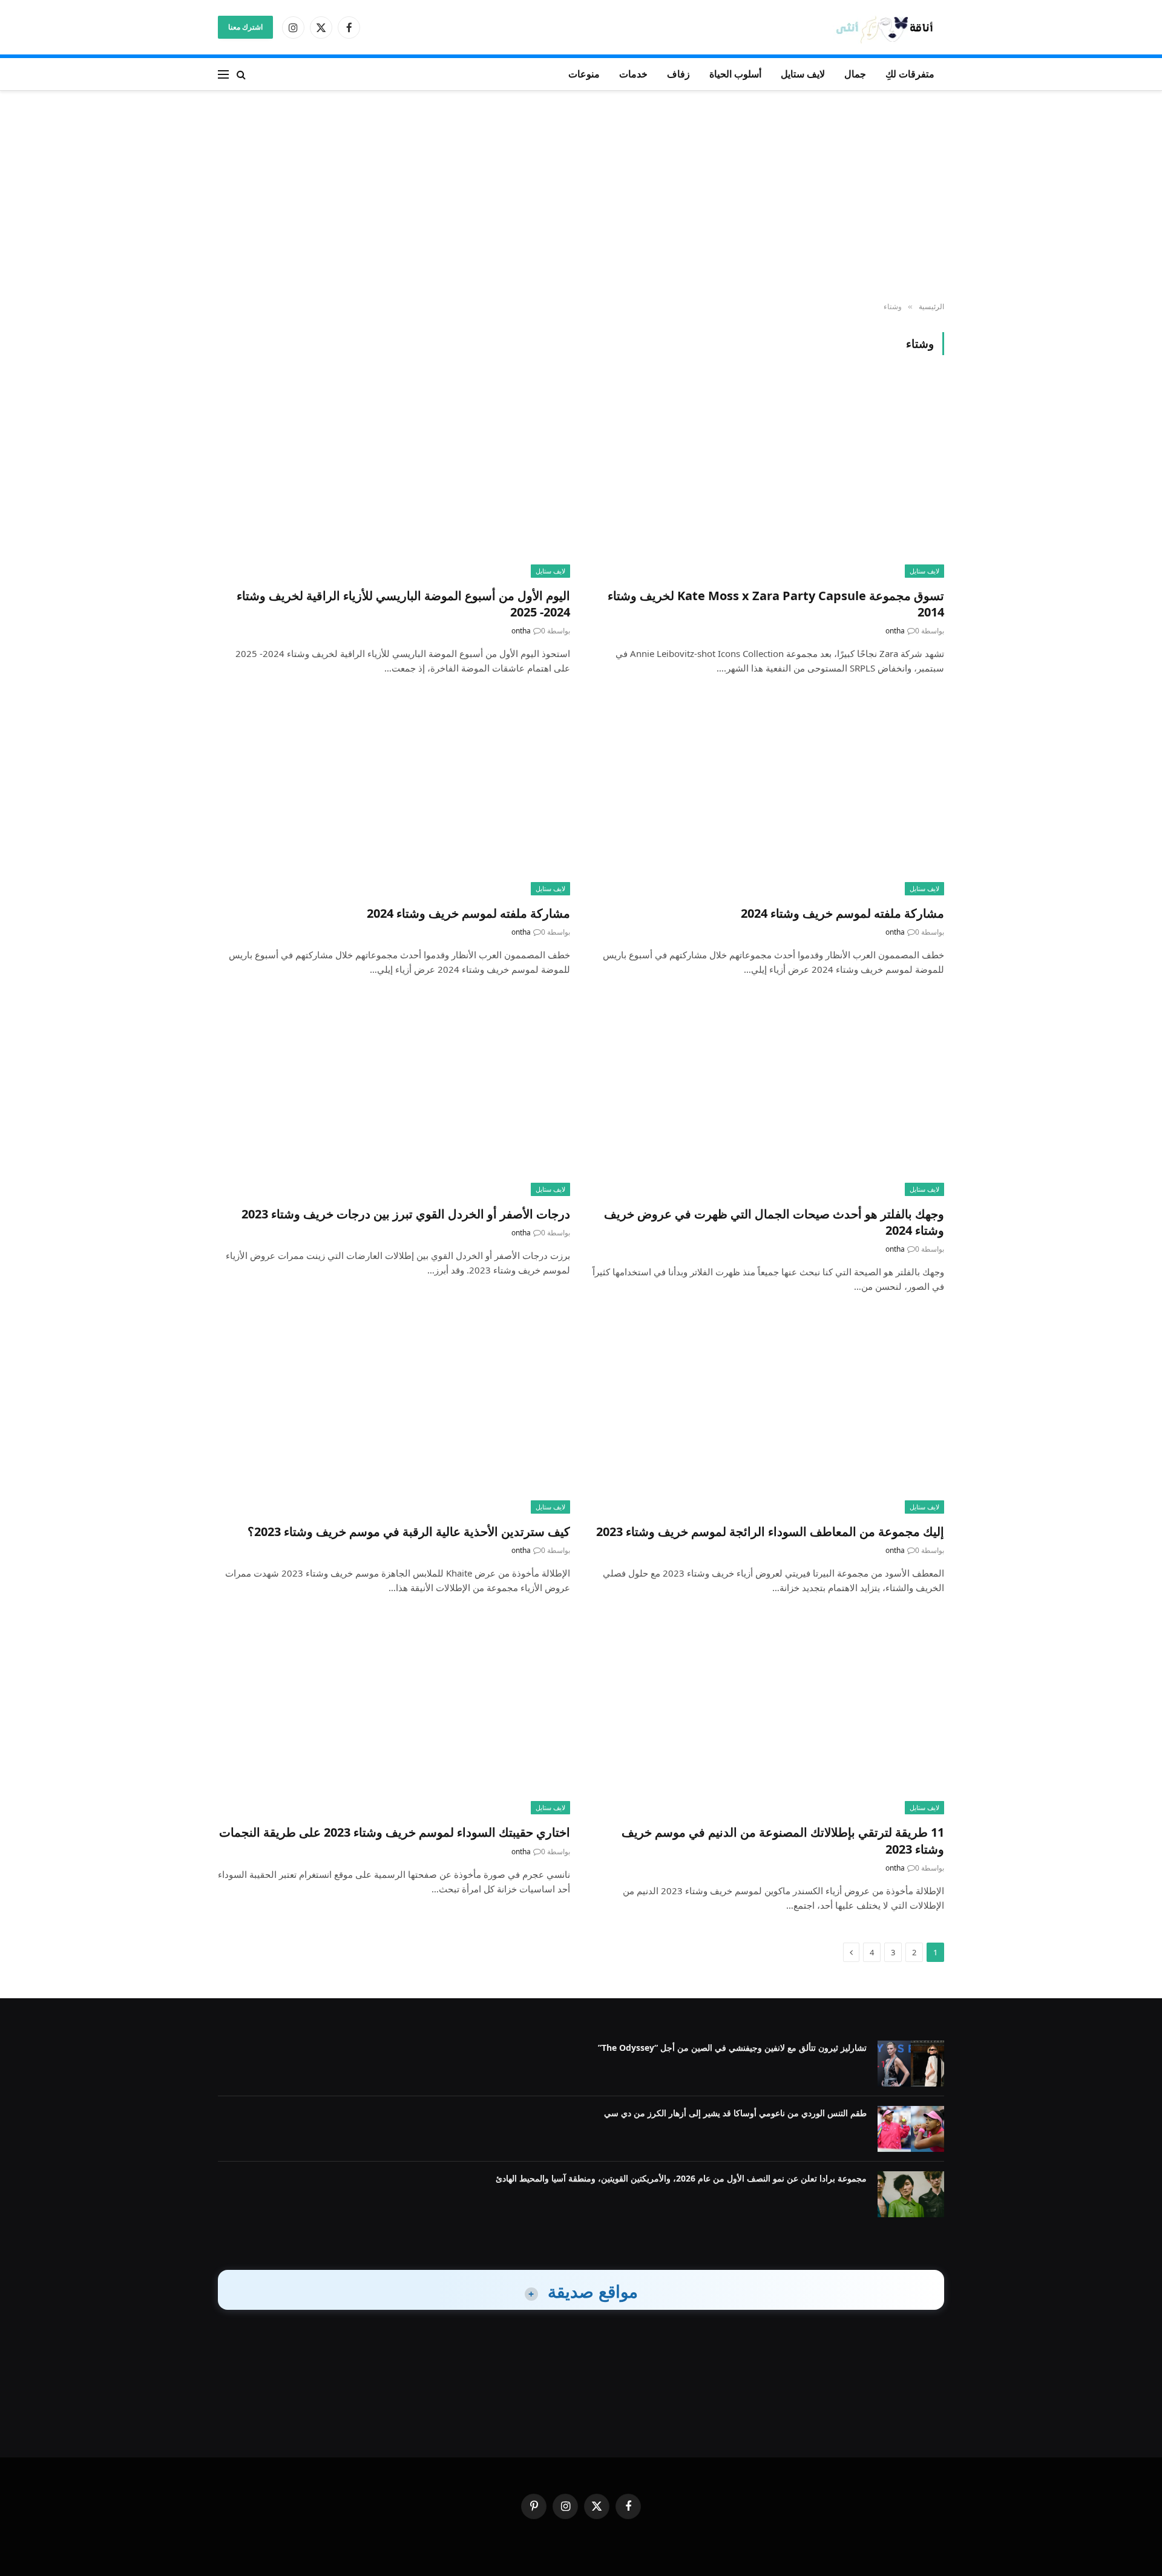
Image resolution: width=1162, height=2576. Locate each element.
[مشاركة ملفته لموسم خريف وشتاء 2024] (768, 796)
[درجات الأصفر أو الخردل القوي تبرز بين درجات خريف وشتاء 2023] (394, 1097)
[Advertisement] (581, 197)
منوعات (584, 74)
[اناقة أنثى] (888, 28)
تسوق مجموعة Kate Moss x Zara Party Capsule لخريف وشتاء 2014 (776, 604)
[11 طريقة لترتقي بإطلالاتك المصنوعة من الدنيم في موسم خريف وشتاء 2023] (768, 1715)
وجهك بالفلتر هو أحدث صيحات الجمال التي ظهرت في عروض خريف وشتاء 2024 (774, 1222)
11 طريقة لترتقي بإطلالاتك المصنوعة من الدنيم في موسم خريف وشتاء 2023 (783, 1840)
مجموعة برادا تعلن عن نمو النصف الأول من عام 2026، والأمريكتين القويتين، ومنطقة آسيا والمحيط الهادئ (681, 2178)
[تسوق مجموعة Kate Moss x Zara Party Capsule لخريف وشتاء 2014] (768, 478)
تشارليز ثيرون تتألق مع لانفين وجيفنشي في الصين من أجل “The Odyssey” (732, 2048)
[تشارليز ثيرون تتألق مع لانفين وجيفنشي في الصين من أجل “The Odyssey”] (911, 2064)
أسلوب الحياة (735, 74)
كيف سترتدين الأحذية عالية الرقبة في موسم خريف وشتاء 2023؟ (409, 1532)
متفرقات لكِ (910, 74)
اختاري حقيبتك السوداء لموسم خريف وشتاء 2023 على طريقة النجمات (395, 1832)
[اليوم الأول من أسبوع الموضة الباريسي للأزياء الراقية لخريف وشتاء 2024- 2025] (394, 478)
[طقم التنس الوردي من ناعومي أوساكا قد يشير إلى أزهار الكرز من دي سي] (911, 2129)
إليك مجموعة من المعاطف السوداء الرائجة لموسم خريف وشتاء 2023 (770, 1532)
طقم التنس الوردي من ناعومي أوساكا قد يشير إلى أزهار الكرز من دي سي (735, 2113)
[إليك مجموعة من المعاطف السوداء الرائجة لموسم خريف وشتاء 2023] (768, 1414)
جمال (855, 74)
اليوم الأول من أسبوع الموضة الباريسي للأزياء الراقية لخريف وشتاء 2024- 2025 (403, 604)
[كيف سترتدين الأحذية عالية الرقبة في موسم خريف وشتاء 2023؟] (394, 1414)
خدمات (633, 74)
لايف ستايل (803, 74)
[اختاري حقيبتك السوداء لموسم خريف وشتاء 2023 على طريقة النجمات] (394, 1715)
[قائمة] (223, 74)
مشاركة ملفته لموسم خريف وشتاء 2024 (842, 913)
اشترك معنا (245, 27)
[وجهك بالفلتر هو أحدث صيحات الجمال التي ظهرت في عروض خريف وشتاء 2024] (768, 1097)
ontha (895, 631)
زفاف (678, 74)
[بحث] (241, 74)
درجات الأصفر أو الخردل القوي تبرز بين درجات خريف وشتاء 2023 (406, 1214)
